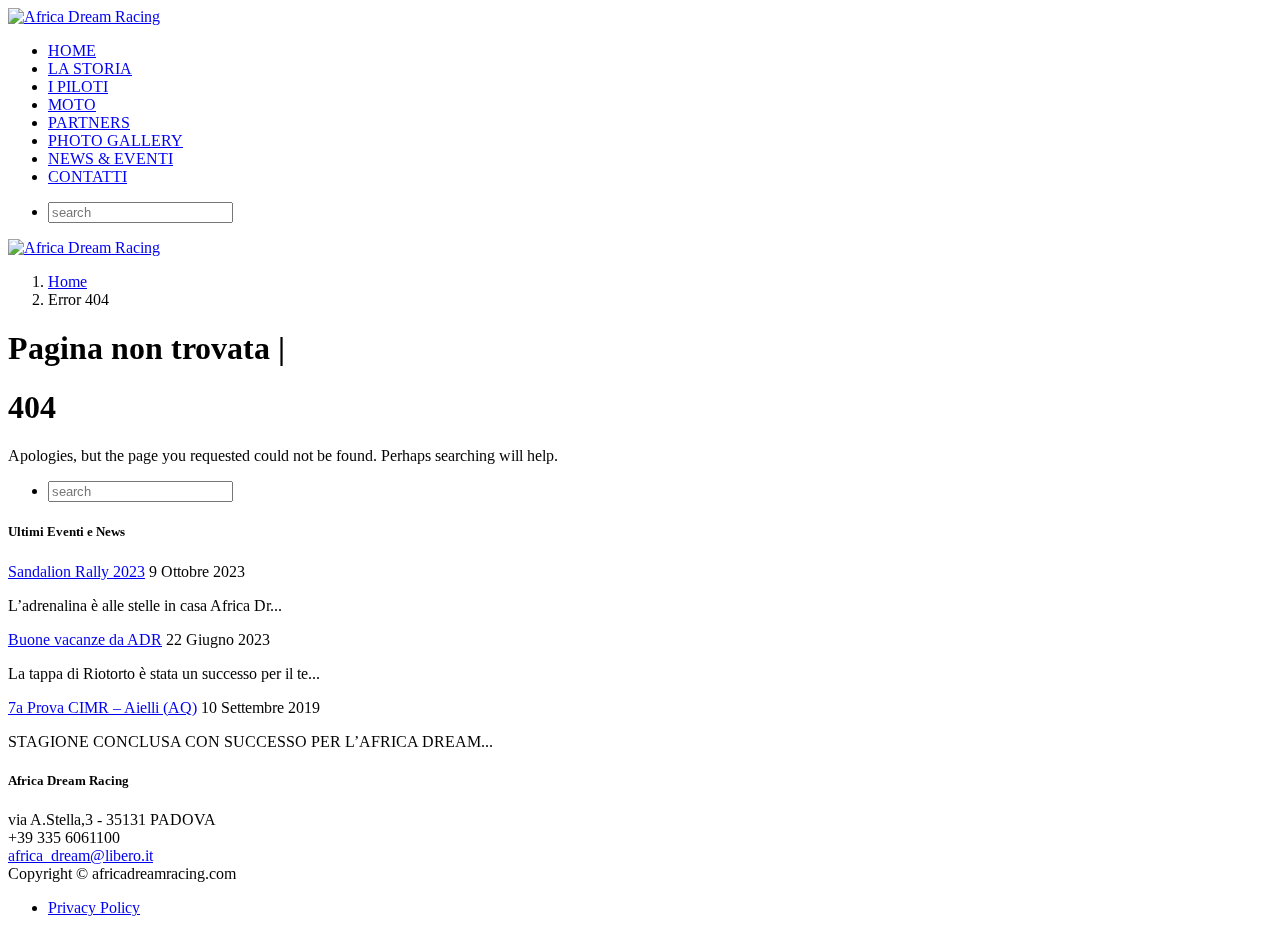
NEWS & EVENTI (110, 158)
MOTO (72, 104)
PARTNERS (89, 122)
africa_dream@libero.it (80, 855)
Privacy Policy (94, 907)
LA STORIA (90, 68)
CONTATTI (87, 176)
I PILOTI (78, 86)
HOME (72, 50)
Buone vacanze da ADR (85, 639)
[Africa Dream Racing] (84, 16)
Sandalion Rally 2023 (76, 571)
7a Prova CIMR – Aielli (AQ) (102, 707)
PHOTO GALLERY (115, 140)
